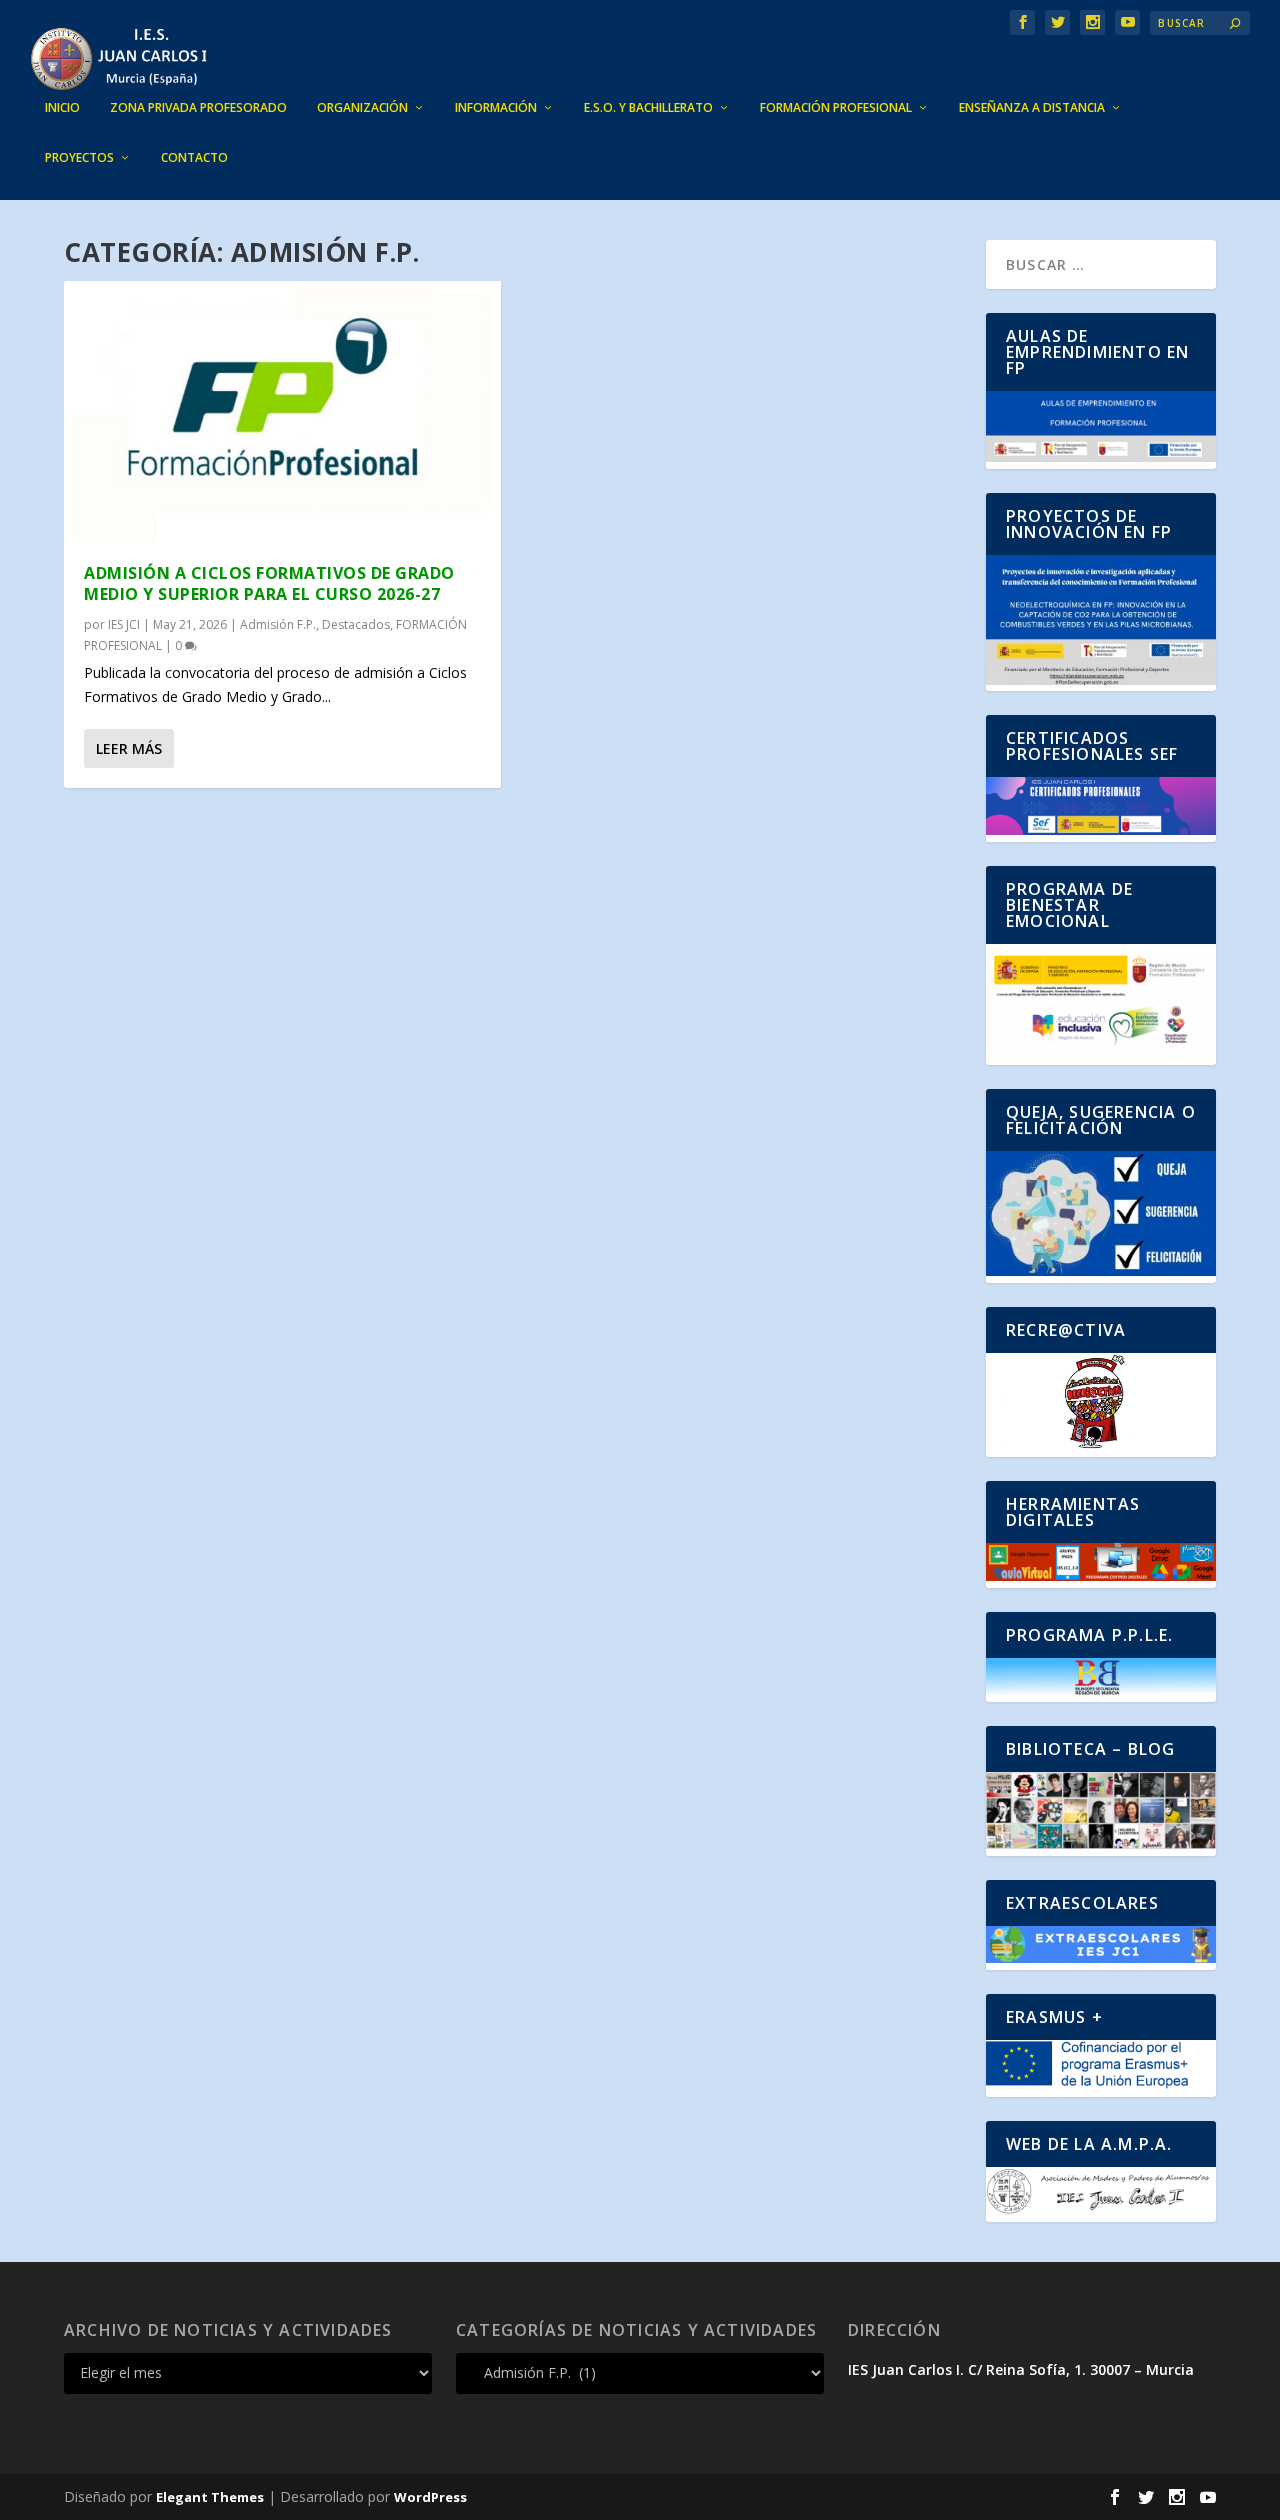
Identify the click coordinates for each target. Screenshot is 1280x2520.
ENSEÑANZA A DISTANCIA (1032, 108)
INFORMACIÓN (496, 108)
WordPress (430, 2497)
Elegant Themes (210, 2497)
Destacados (356, 624)
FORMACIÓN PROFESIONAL (836, 108)
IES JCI (124, 624)
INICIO (62, 108)
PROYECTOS (79, 158)
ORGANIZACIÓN (362, 108)
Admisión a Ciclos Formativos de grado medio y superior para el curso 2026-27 (269, 583)
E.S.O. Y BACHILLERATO (648, 108)
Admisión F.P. (278, 624)
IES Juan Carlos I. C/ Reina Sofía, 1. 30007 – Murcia (1021, 2369)
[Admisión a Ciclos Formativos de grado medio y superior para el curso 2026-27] (282, 412)
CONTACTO (194, 158)
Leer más (129, 748)
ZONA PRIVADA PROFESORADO (198, 108)
